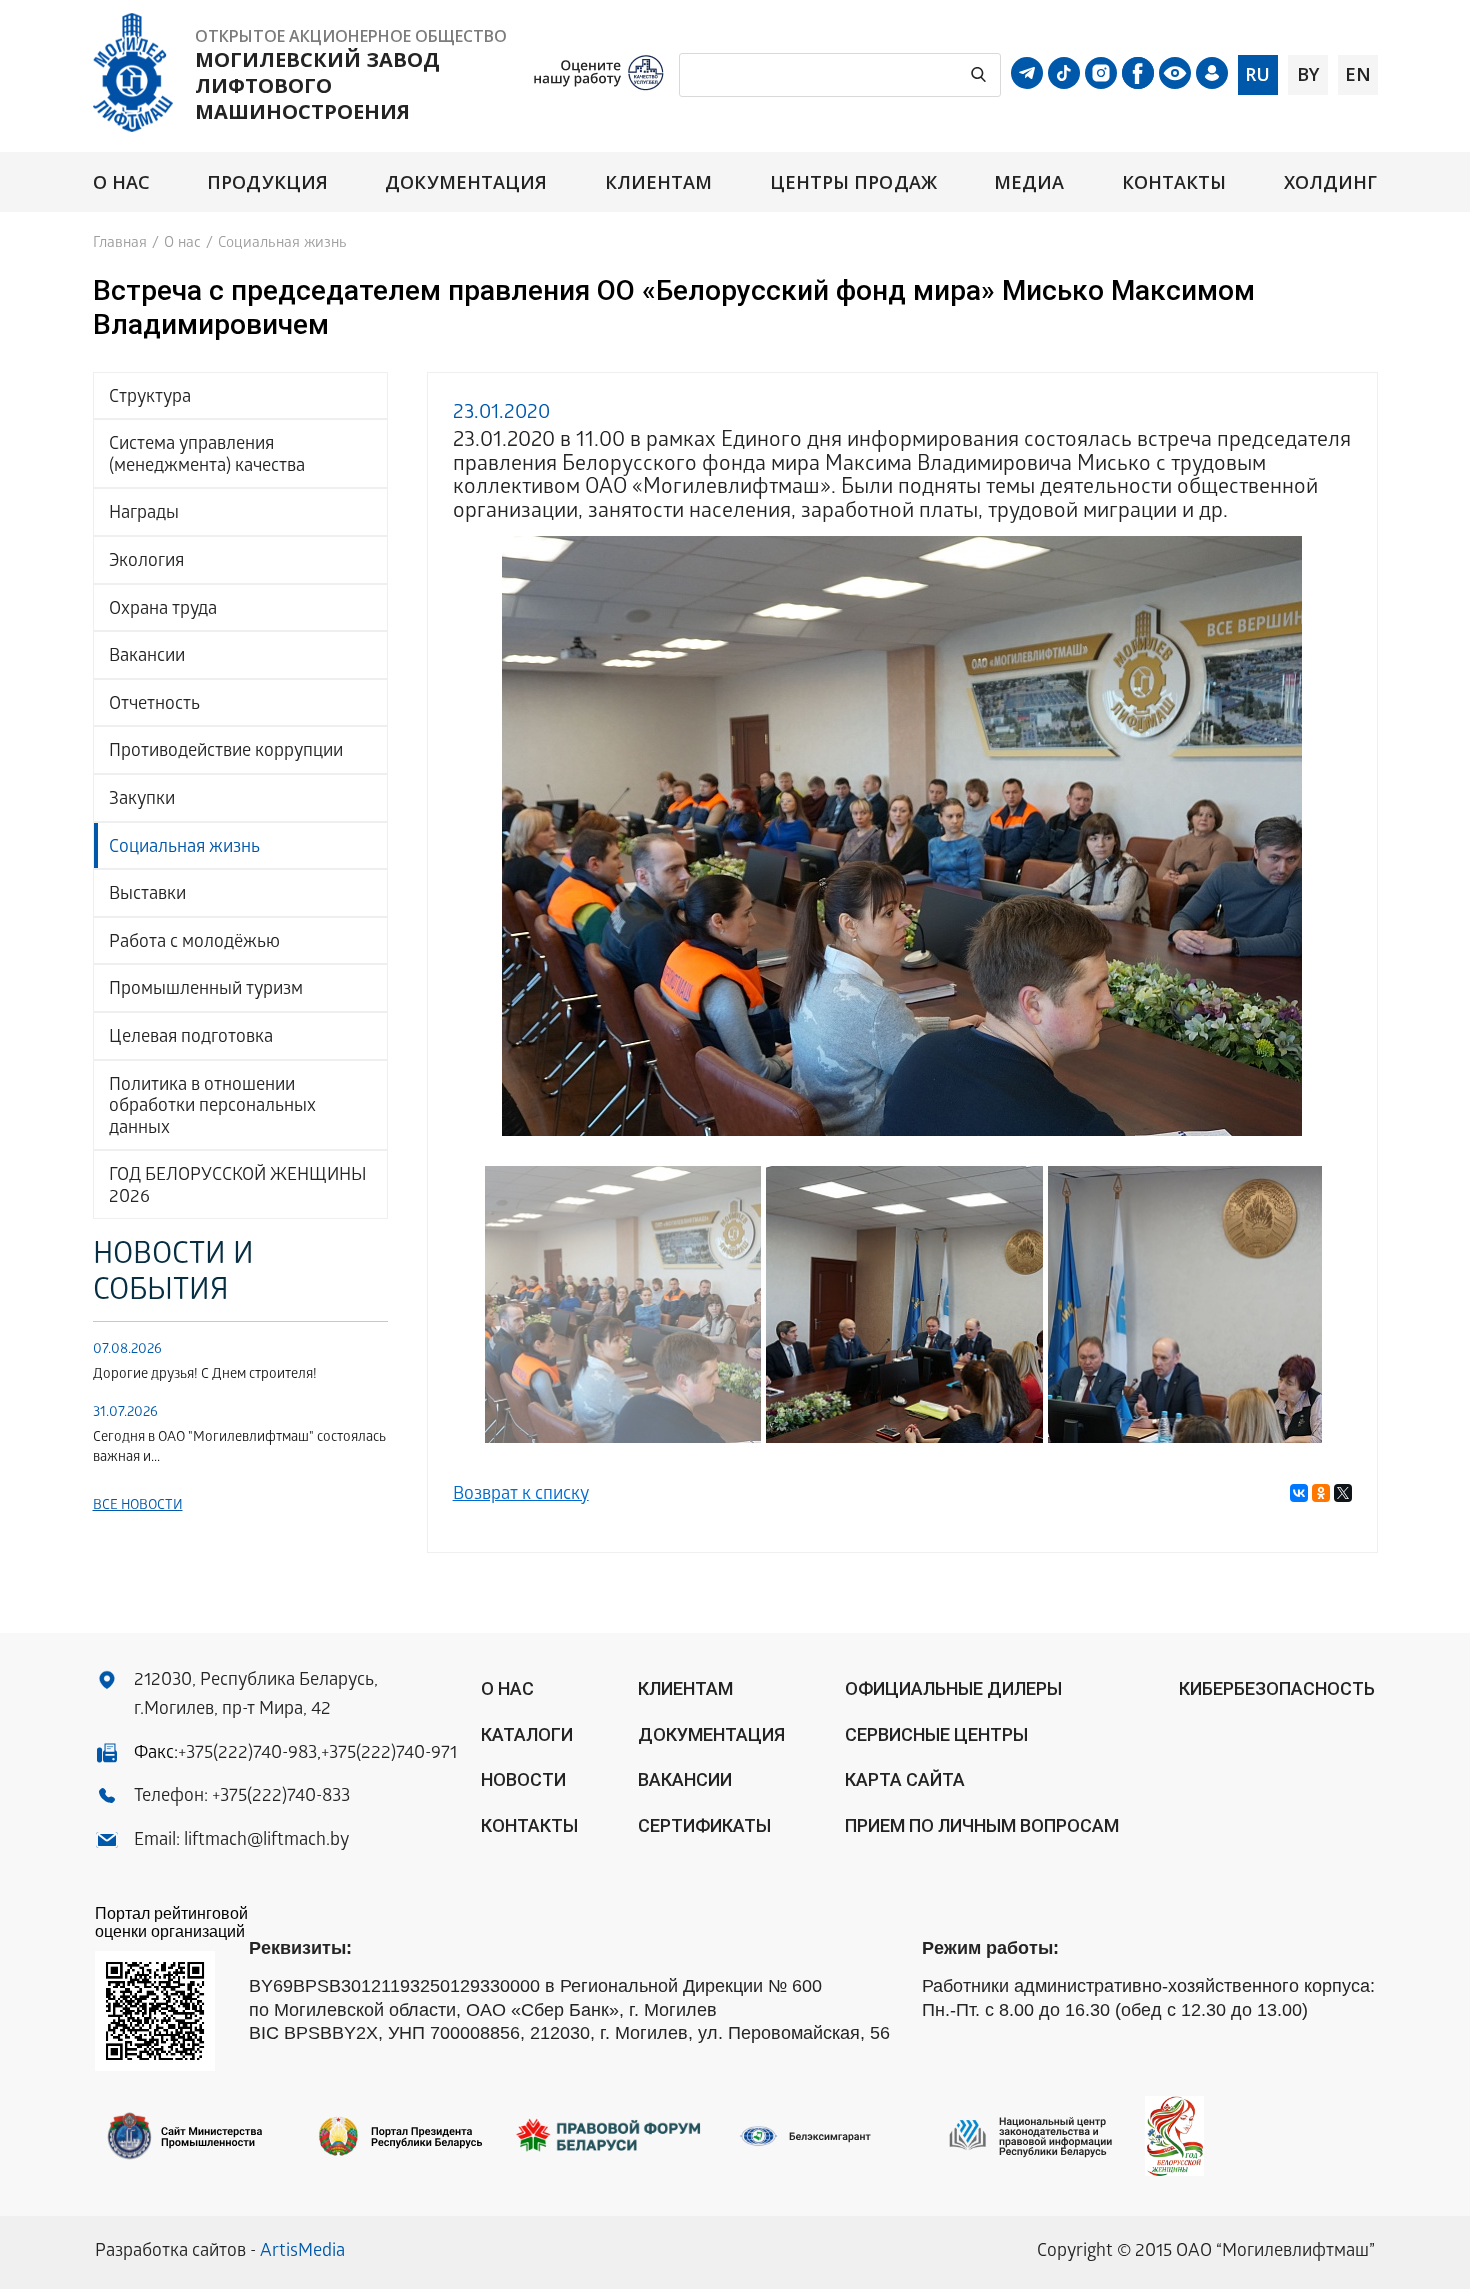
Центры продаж (853, 182)
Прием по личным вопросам (982, 1825)
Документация (466, 182)
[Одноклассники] (1321, 1493)
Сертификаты (704, 1825)
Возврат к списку (521, 1495)
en (1358, 74)
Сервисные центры (936, 1734)
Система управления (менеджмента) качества (207, 456)
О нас (121, 182)
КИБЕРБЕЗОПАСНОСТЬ (1277, 1688)
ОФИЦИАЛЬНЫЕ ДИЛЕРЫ (953, 1688)
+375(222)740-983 (247, 1754)
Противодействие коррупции (226, 752)
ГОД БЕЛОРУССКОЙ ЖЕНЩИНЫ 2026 (238, 1187)
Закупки (142, 800)
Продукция (267, 182)
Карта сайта (905, 1779)
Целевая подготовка (191, 1038)
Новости (523, 1779)
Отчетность (154, 705)
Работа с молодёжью (194, 943)
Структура (150, 398)
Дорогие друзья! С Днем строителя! (205, 1375)
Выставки (147, 895)
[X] (1343, 1493)
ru (1257, 74)
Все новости (138, 1506)
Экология (146, 562)
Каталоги (527, 1734)
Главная (120, 244)
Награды (144, 514)
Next (1322, 832)
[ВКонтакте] (1299, 1493)
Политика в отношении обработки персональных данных (212, 1108)
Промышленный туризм (206, 990)
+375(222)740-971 (389, 1754)
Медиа (1029, 182)
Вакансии (147, 657)
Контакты (1174, 182)
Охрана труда (163, 610)
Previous (483, 832)
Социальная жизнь (184, 848)
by (1308, 74)
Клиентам (659, 182)
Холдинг (1331, 182)
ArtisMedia (302, 2252)
